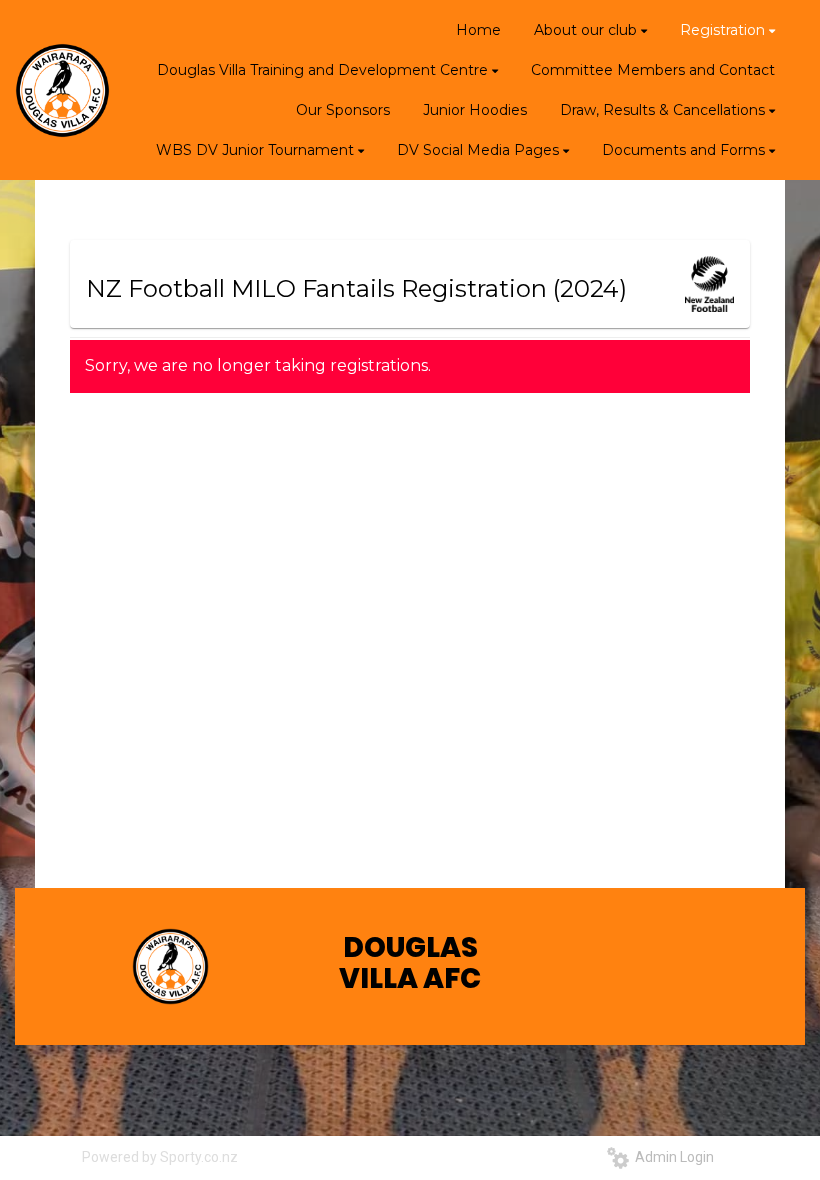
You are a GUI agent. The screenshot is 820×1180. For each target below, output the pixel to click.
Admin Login (671, 1157)
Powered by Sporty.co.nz (160, 1157)
